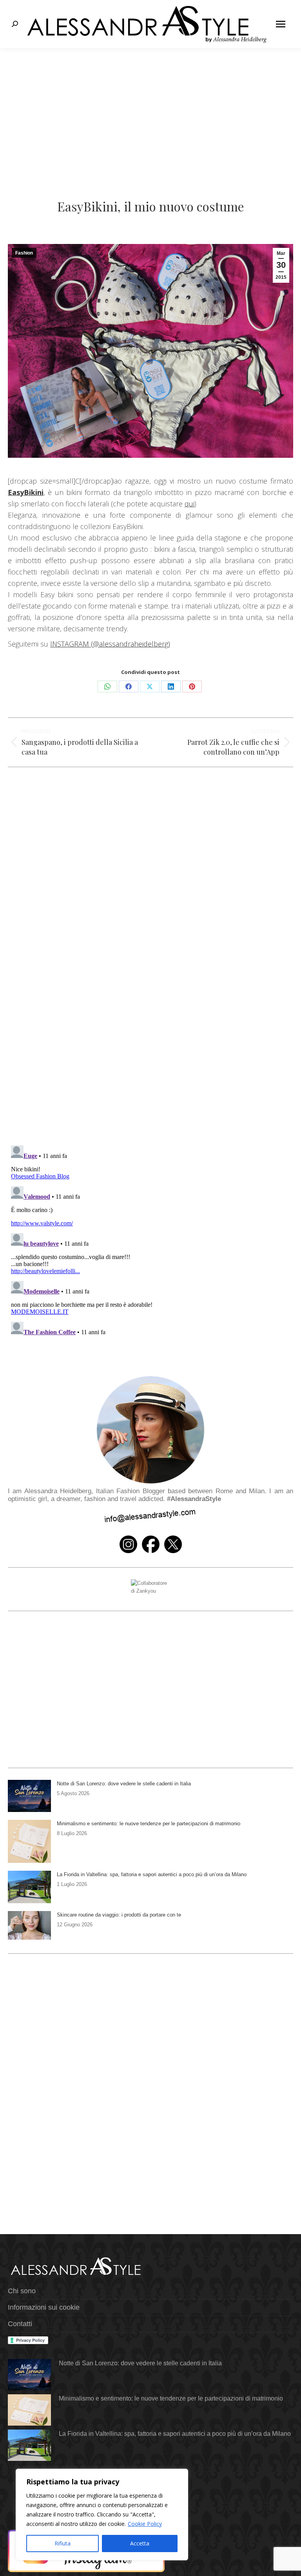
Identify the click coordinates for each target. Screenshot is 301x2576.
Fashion (24, 253)
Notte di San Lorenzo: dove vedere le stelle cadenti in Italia (124, 1784)
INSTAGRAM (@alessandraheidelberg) (110, 644)
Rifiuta (63, 2543)
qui (189, 504)
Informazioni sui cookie (44, 2307)
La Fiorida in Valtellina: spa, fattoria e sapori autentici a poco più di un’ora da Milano (152, 1874)
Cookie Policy (145, 2524)
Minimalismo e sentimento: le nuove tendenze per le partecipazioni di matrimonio (149, 1824)
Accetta (140, 2543)
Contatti (20, 2324)
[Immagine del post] (29, 1796)
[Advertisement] (150, 107)
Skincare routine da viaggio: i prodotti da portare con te (119, 1915)
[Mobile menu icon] (281, 24)
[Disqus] (150, 1025)
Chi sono (22, 2291)
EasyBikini (26, 492)
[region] (102, 2515)
